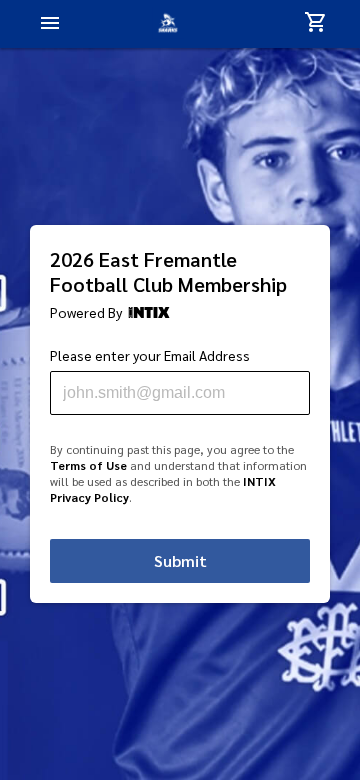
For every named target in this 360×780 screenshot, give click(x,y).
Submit (180, 560)
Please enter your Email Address (150, 355)
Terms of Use (88, 465)
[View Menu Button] (50, 24)
